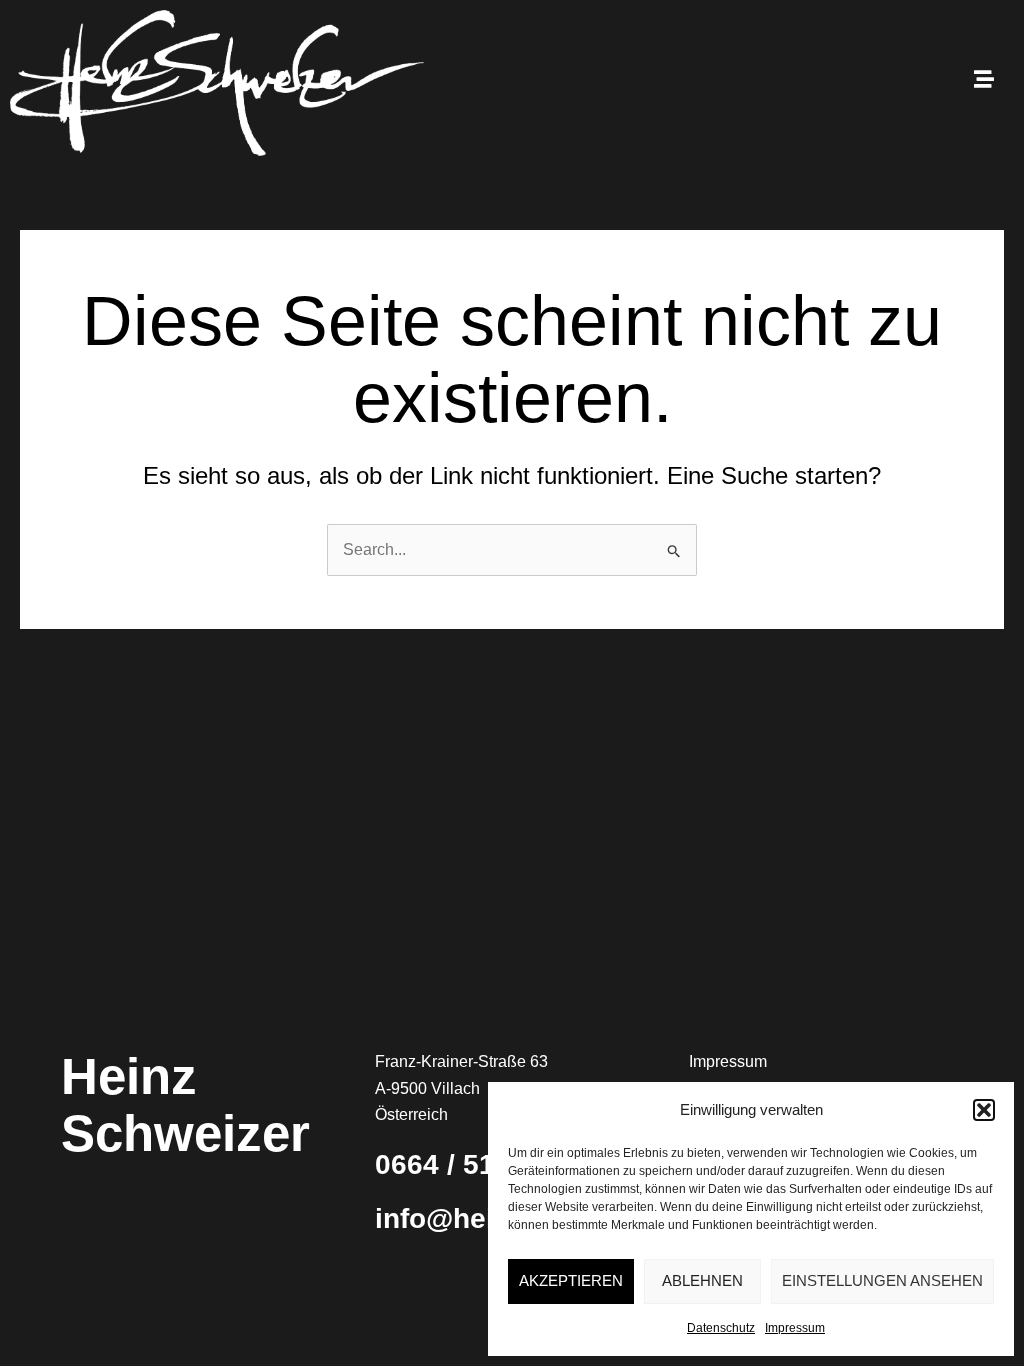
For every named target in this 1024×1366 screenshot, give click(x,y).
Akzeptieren (571, 1280)
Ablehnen (702, 1280)
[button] (984, 1110)
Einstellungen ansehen (882, 1280)
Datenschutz (721, 1328)
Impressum (795, 1328)
